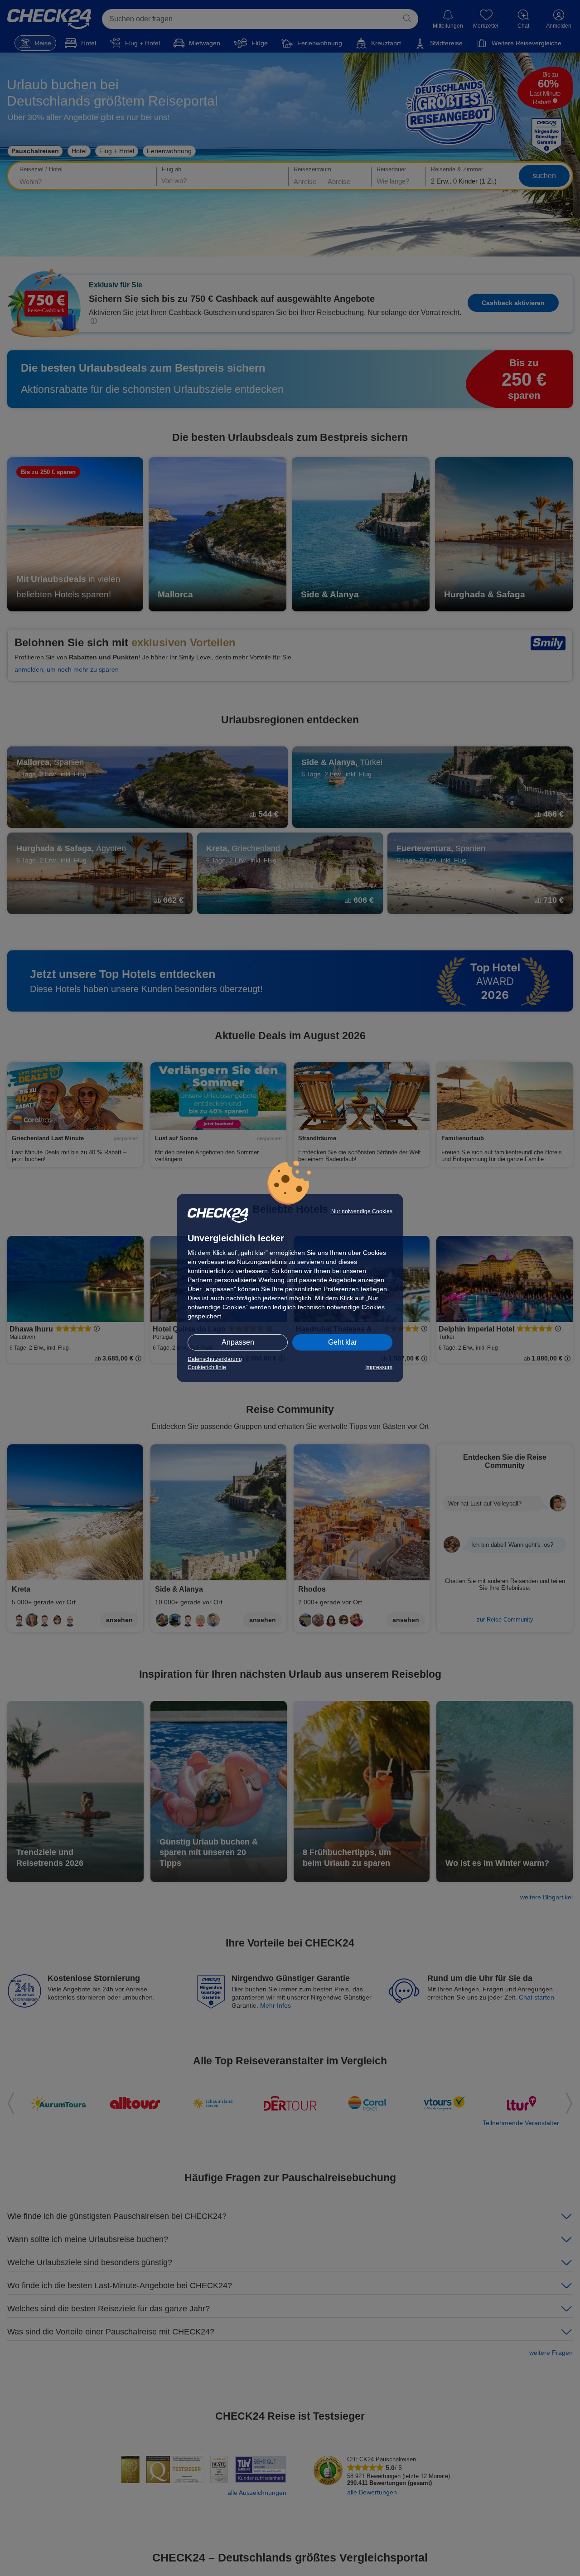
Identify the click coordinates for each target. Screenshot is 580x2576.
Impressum (379, 1367)
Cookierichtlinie (207, 1367)
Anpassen (238, 1342)
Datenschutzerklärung (215, 1359)
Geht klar (343, 1342)
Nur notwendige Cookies (362, 1211)
